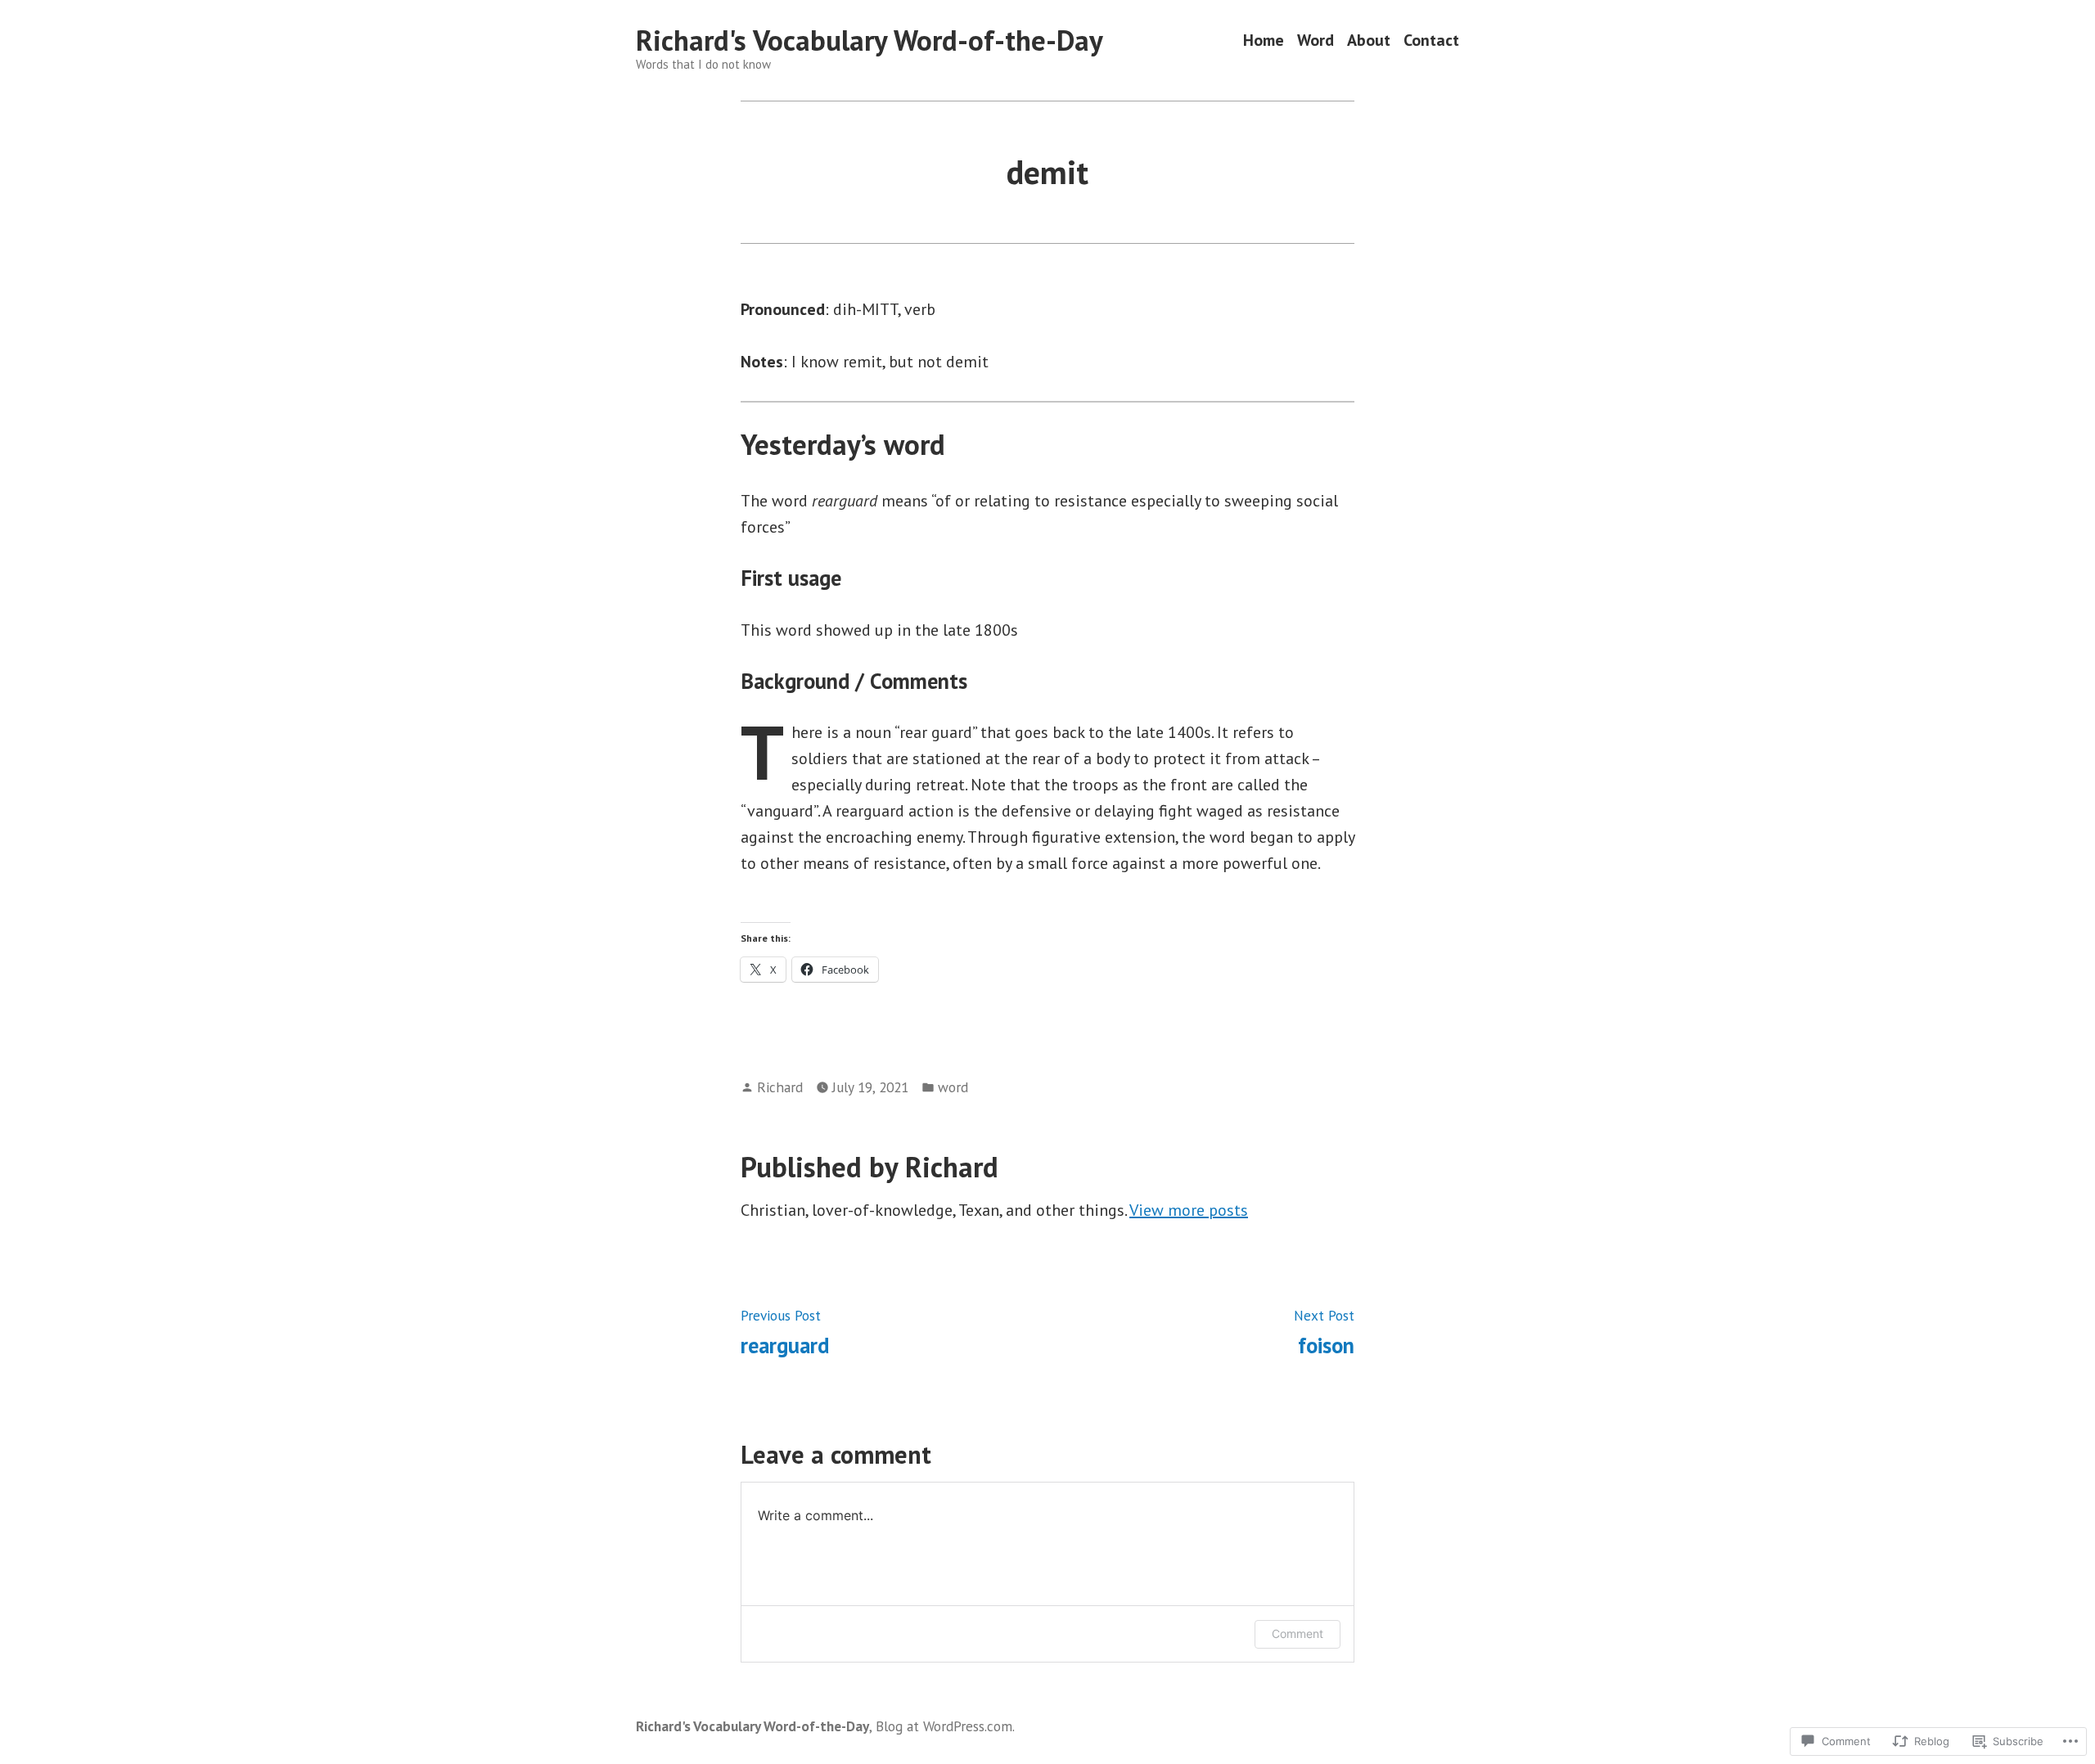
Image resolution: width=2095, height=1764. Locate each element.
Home (1264, 40)
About (1369, 40)
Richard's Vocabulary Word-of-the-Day (870, 40)
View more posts (1189, 1210)
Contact (1431, 40)
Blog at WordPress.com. (945, 1726)
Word (1316, 40)
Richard (780, 1087)
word (953, 1087)
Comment (1298, 1633)
